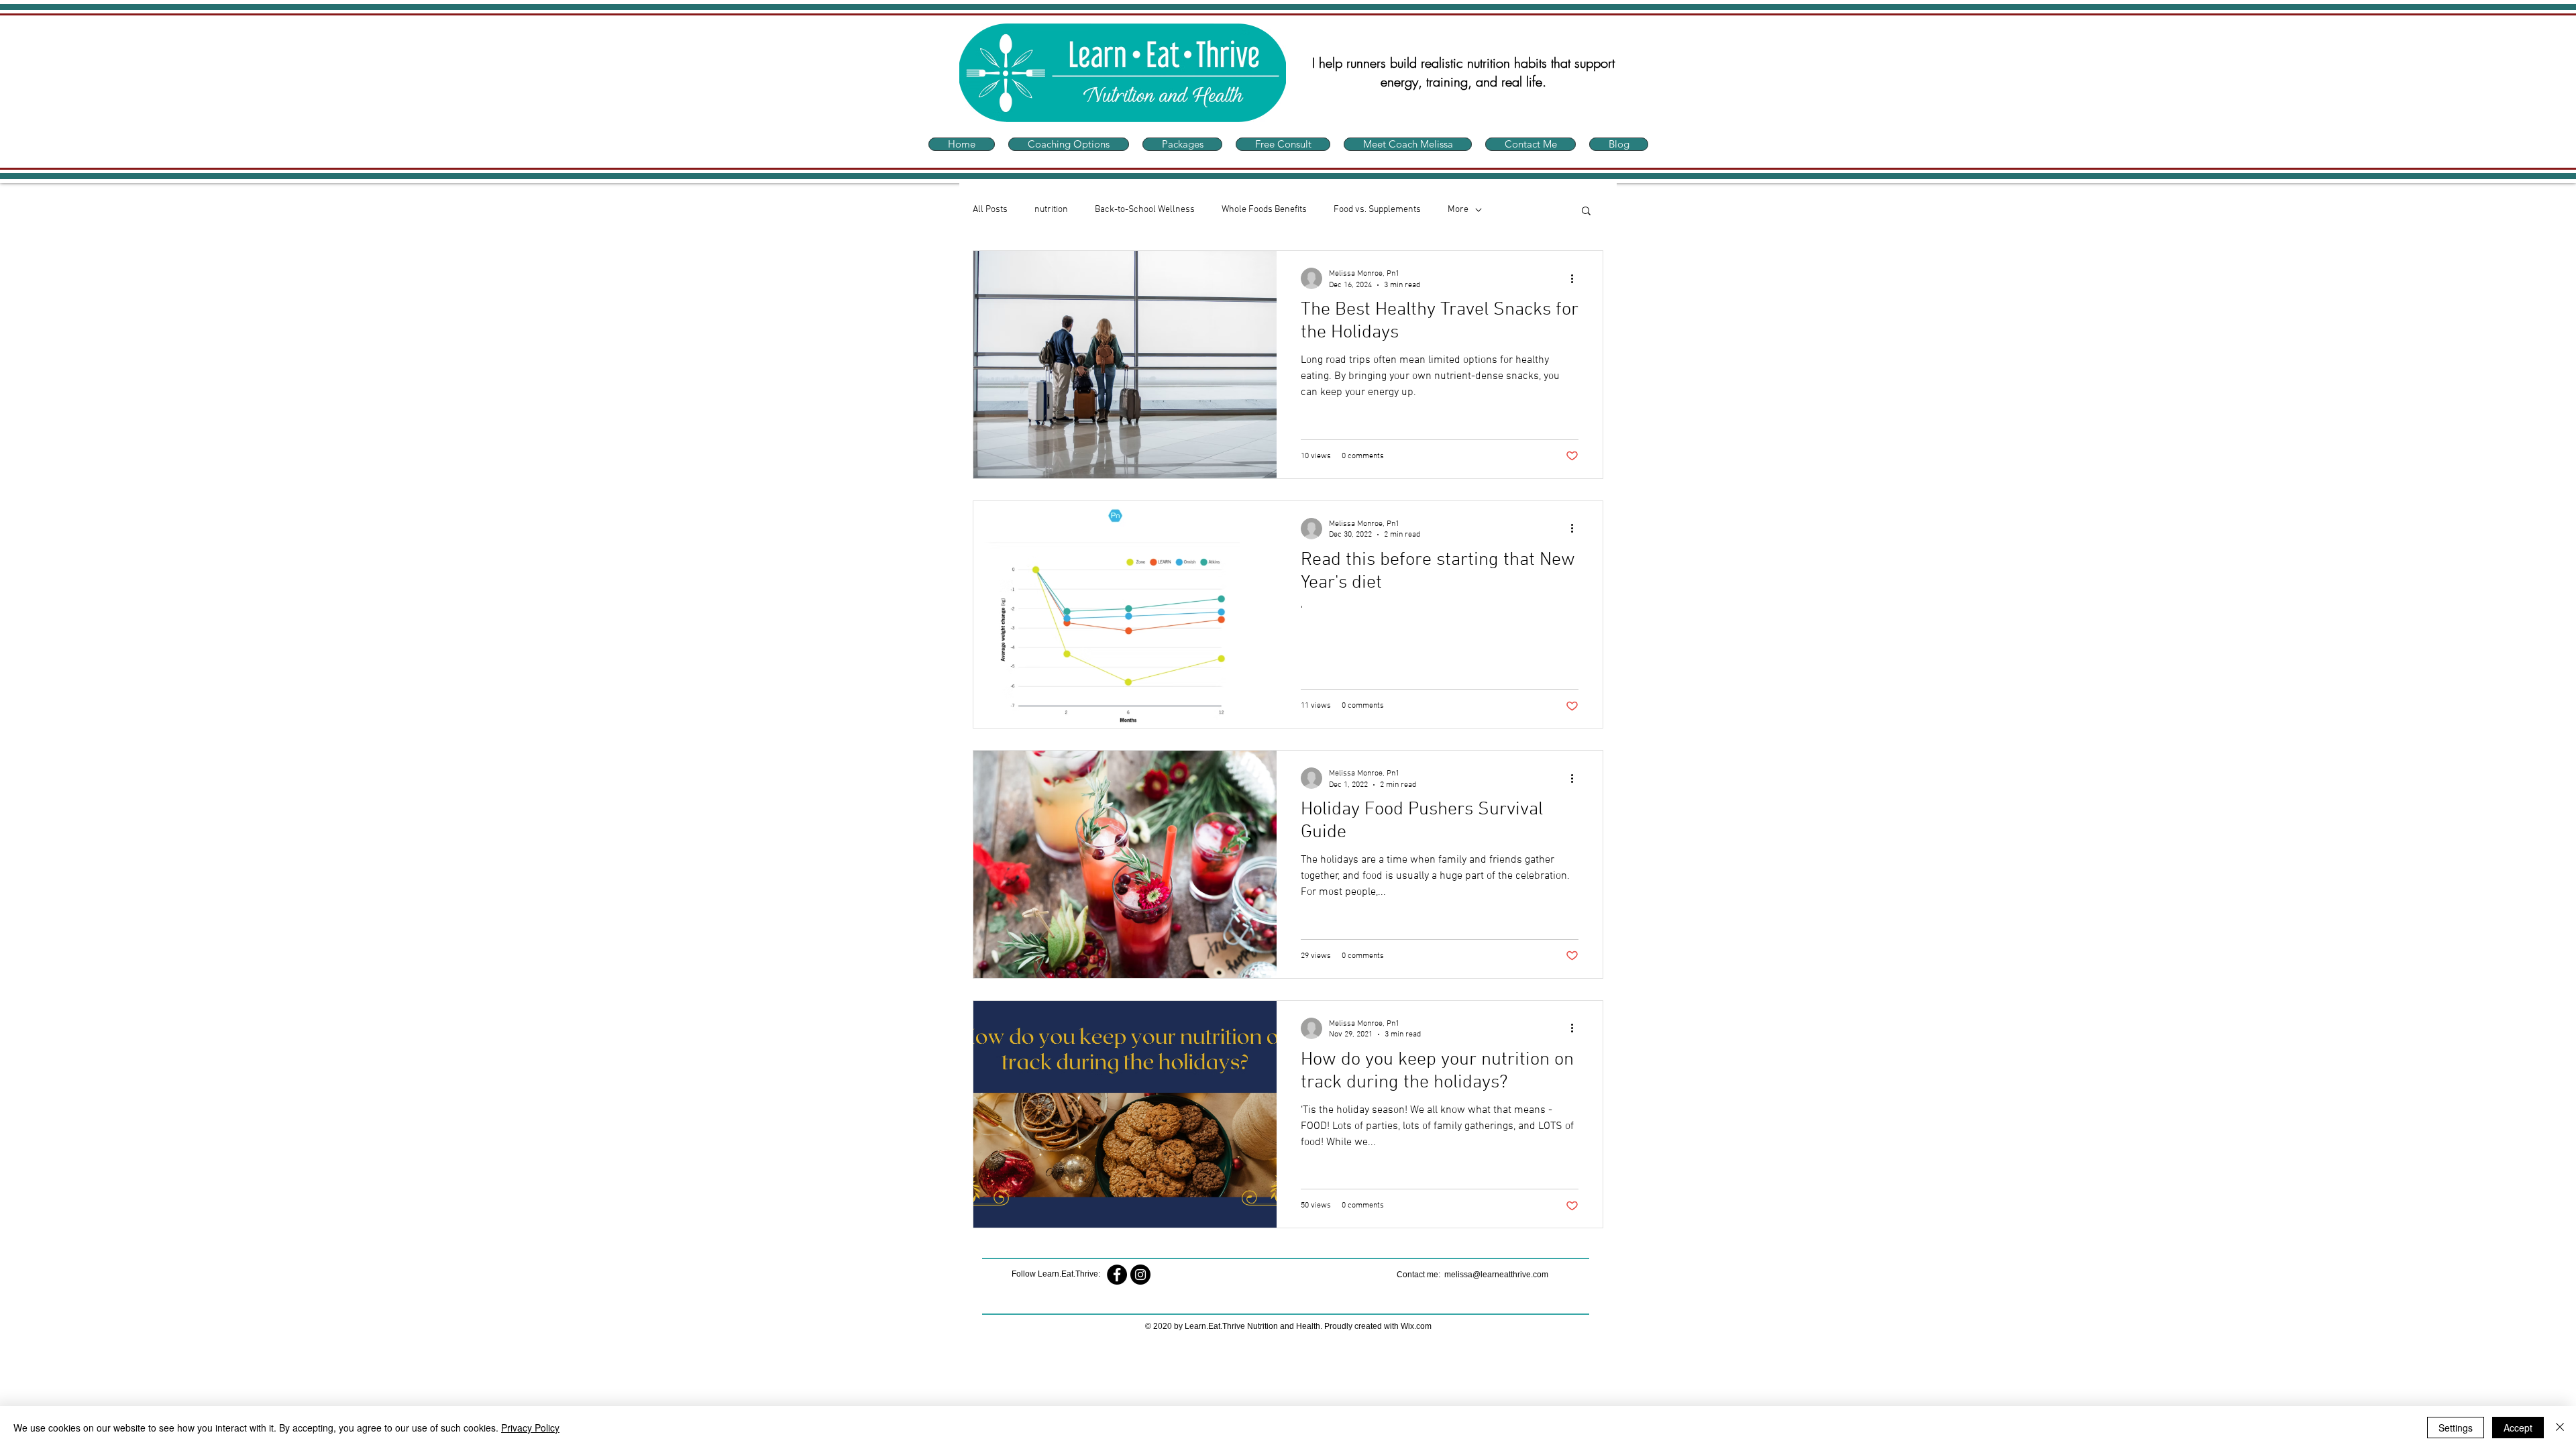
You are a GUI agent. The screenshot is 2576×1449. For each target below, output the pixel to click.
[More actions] (1576, 278)
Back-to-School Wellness (1145, 210)
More (1458, 210)
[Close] (2560, 1428)
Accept (2518, 1428)
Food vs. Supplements (1377, 210)
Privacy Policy (530, 1428)
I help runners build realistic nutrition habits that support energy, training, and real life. (1463, 72)
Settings (2456, 1428)
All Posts (990, 210)
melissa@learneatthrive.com (1496, 1275)
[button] (1586, 212)
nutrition (1051, 210)
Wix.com (1416, 1326)
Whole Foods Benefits (1264, 210)
